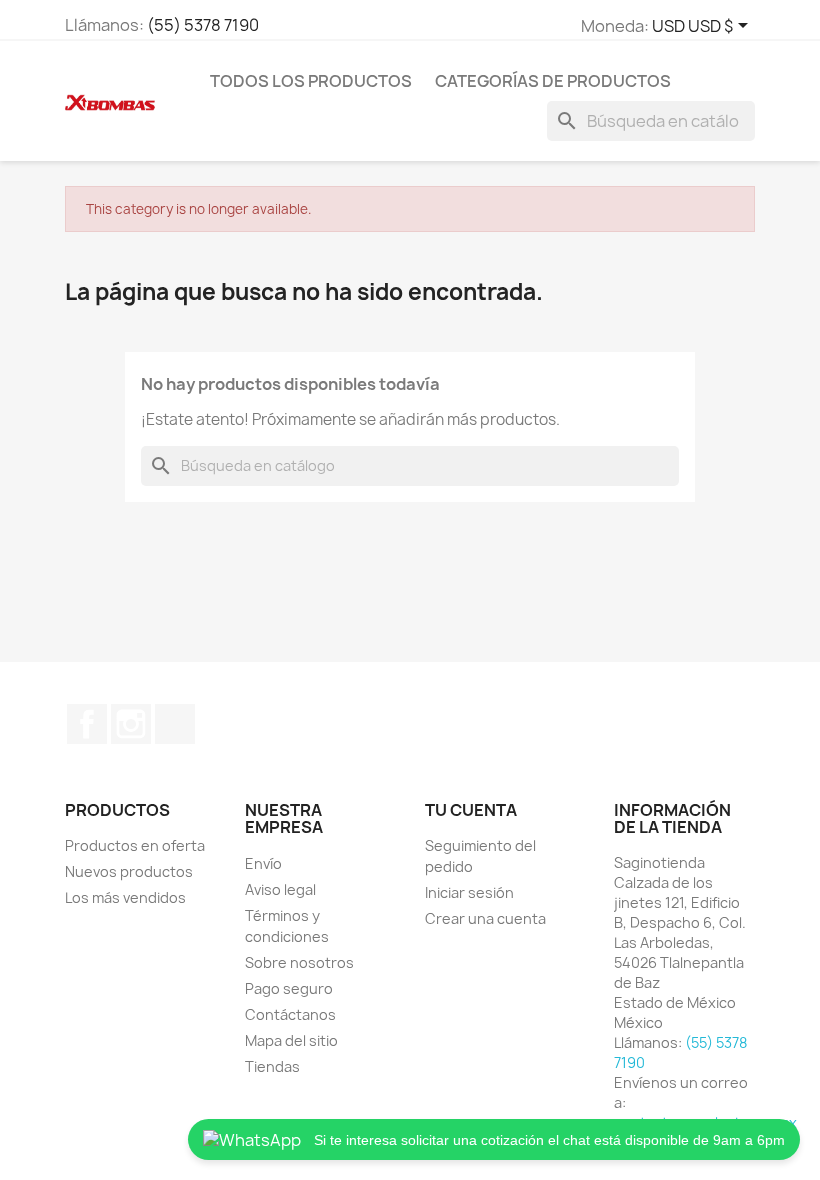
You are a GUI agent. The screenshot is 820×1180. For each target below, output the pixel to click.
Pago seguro (289, 988)
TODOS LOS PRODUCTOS (311, 81)
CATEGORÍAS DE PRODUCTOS (553, 81)
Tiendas (272, 1066)
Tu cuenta (471, 810)
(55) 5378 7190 (203, 25)
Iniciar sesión (469, 892)
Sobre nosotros (299, 962)
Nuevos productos (129, 871)
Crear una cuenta (485, 918)
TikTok (175, 724)
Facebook (87, 724)
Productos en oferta (135, 845)
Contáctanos (290, 1014)
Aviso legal (280, 889)
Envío (263, 863)
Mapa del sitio (291, 1040)
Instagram (131, 724)
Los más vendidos (125, 897)
